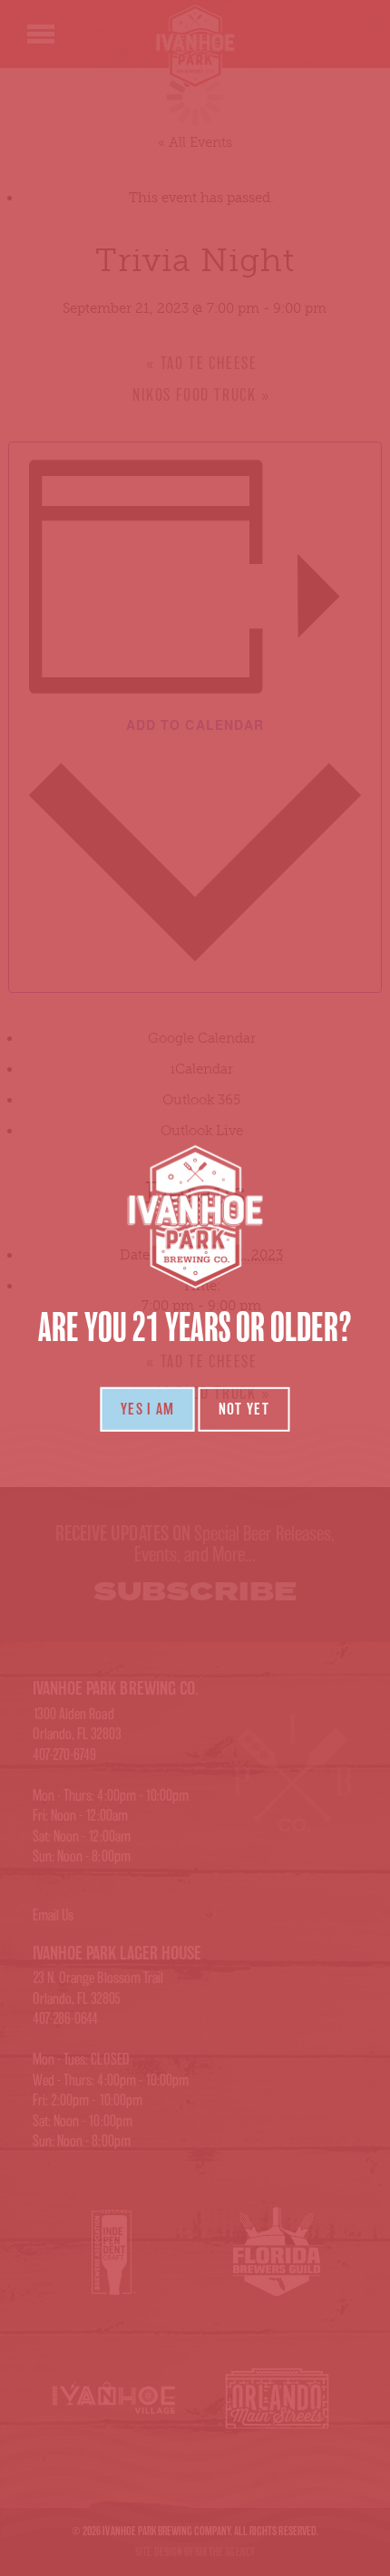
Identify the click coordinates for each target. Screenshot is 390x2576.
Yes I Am (148, 1410)
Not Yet (244, 1410)
